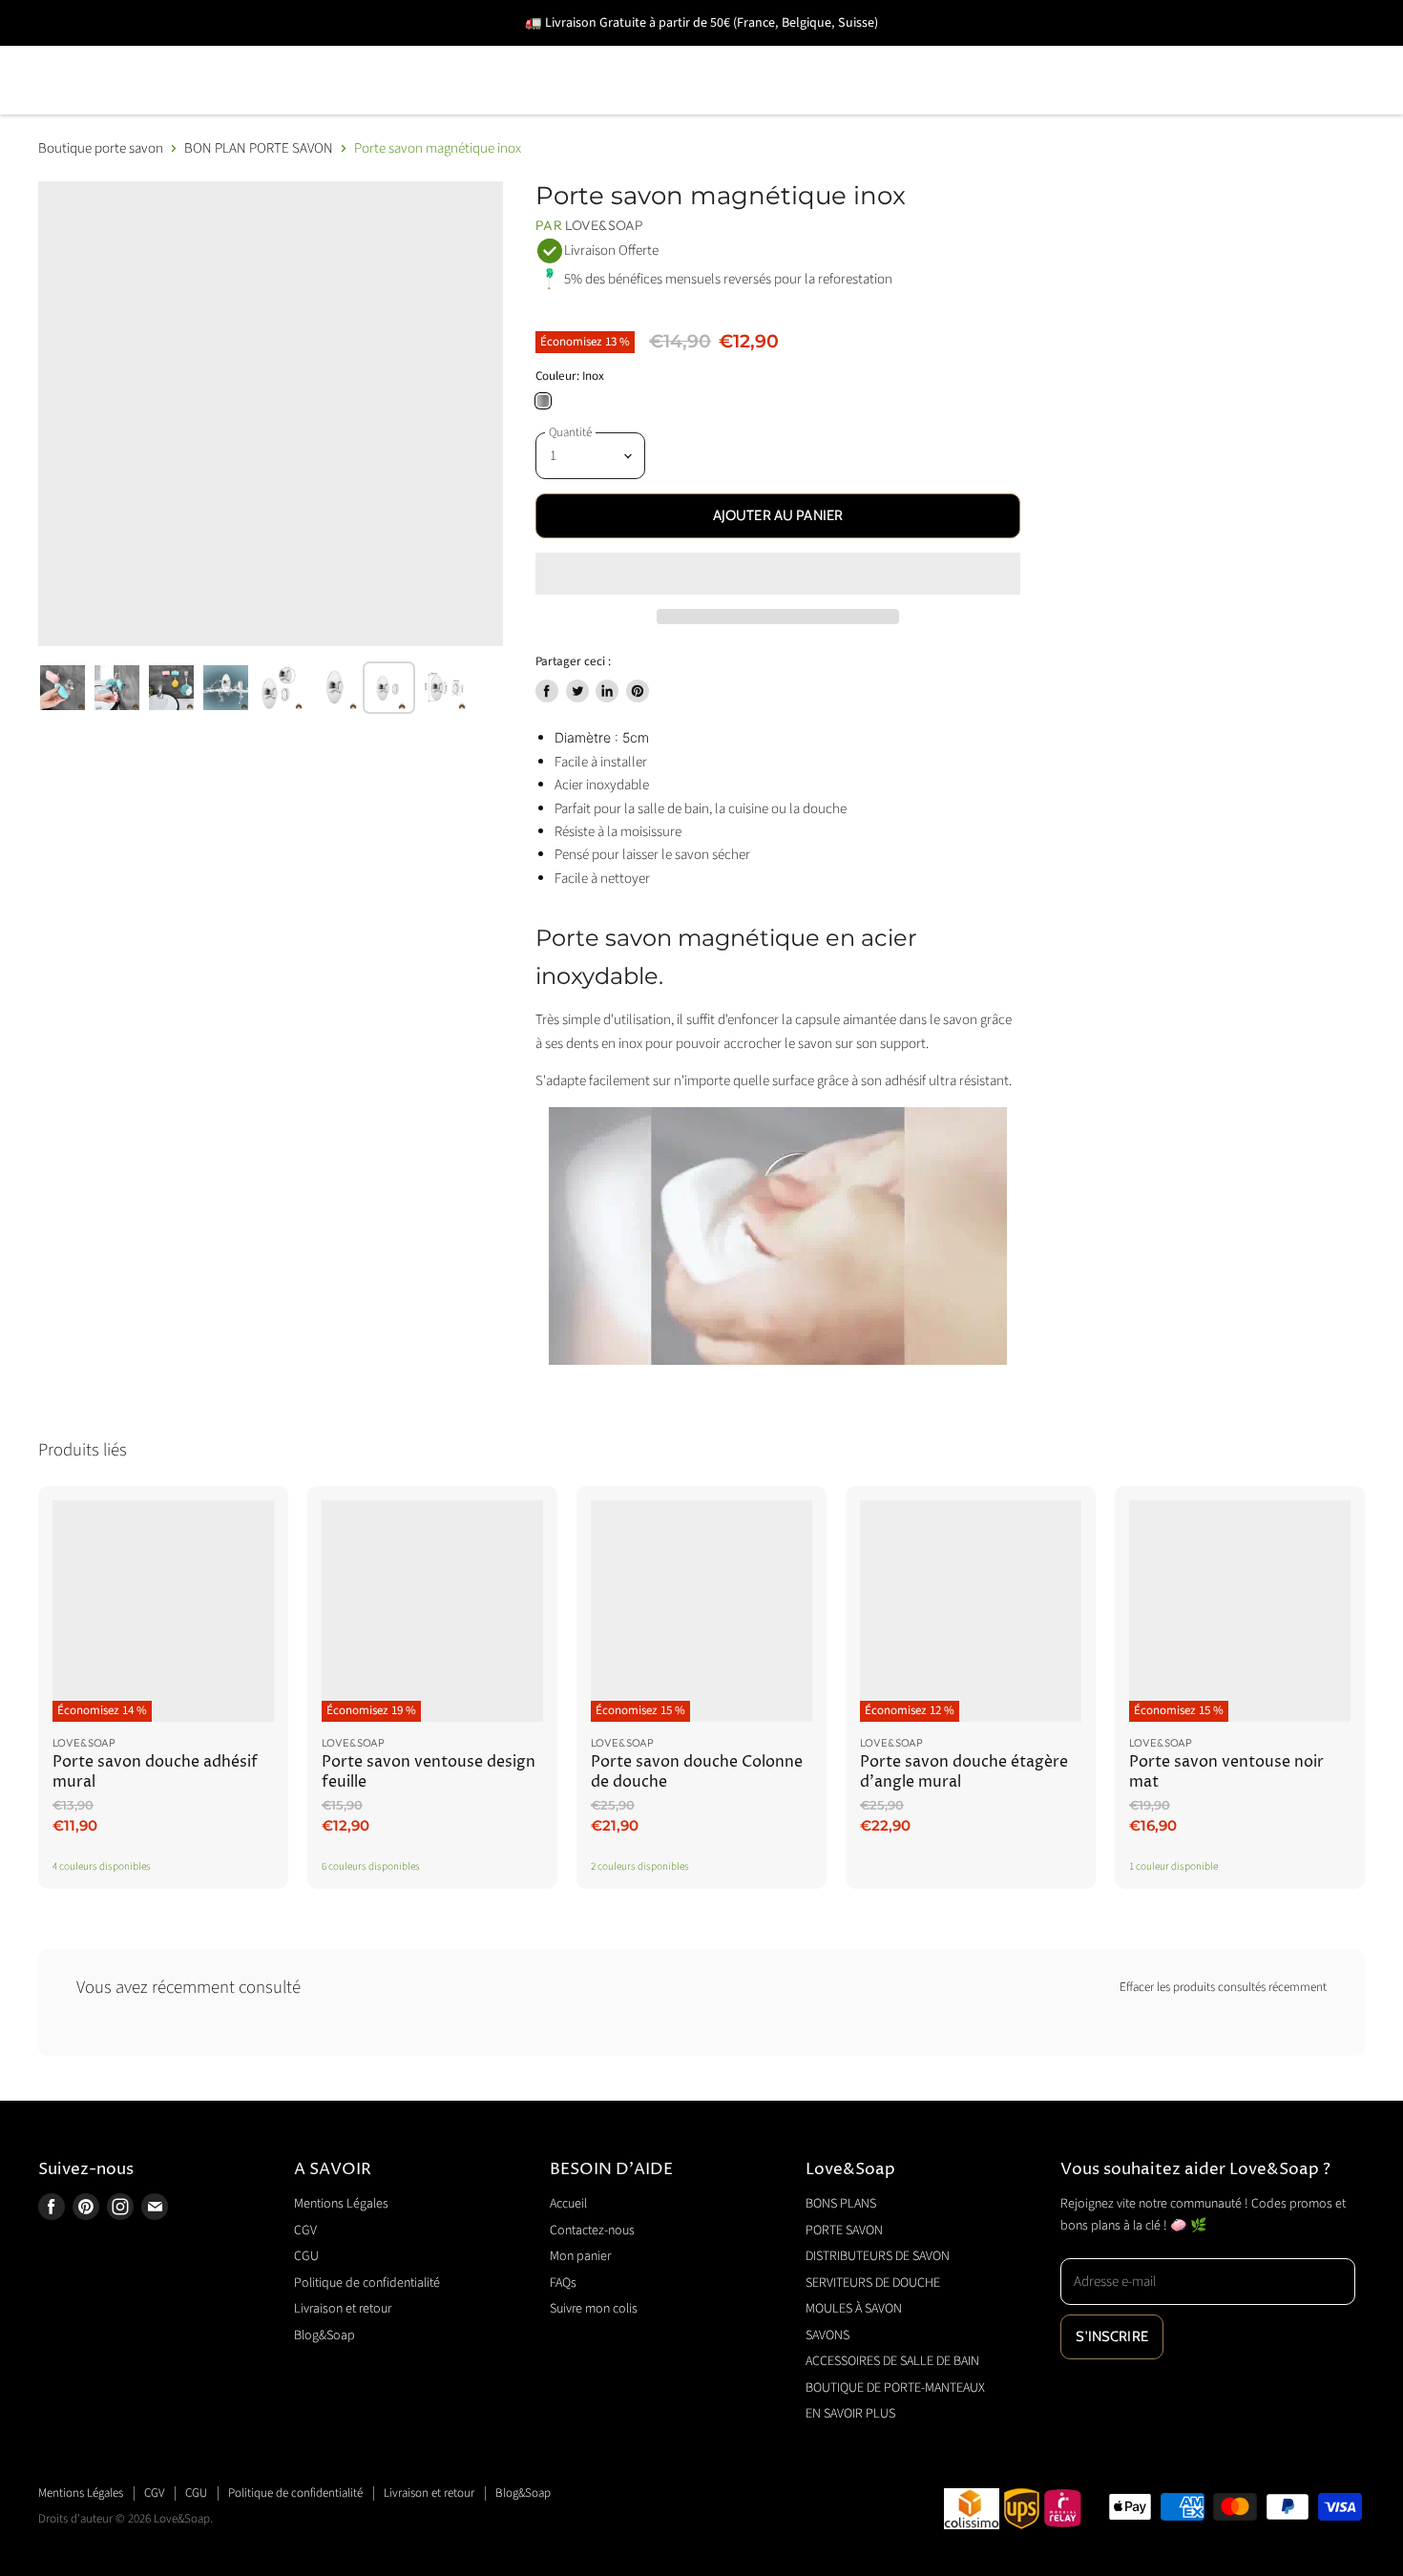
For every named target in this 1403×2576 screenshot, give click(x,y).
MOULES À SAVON (890, 53)
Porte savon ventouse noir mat (1226, 1772)
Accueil (568, 2204)
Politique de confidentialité (367, 2283)
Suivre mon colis (594, 2309)
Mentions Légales (341, 2204)
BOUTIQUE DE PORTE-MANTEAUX (170, 107)
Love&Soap (604, 225)
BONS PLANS (90, 53)
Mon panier (580, 2256)
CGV (305, 2230)
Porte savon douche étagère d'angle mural (964, 1772)
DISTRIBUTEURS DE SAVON (440, 53)
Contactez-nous (592, 2230)
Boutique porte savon (101, 148)
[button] (777, 574)
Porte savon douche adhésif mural (155, 1772)
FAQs (563, 2283)
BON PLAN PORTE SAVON (259, 148)
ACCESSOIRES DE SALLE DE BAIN (1236, 53)
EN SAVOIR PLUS (398, 107)
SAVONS (1035, 53)
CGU (306, 2256)
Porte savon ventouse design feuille (429, 1772)
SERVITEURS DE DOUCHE (682, 53)
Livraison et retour (343, 2309)
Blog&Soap (325, 2335)
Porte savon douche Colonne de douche (697, 1772)
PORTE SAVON (238, 53)
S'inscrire (1112, 2336)
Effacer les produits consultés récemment (1223, 1988)
